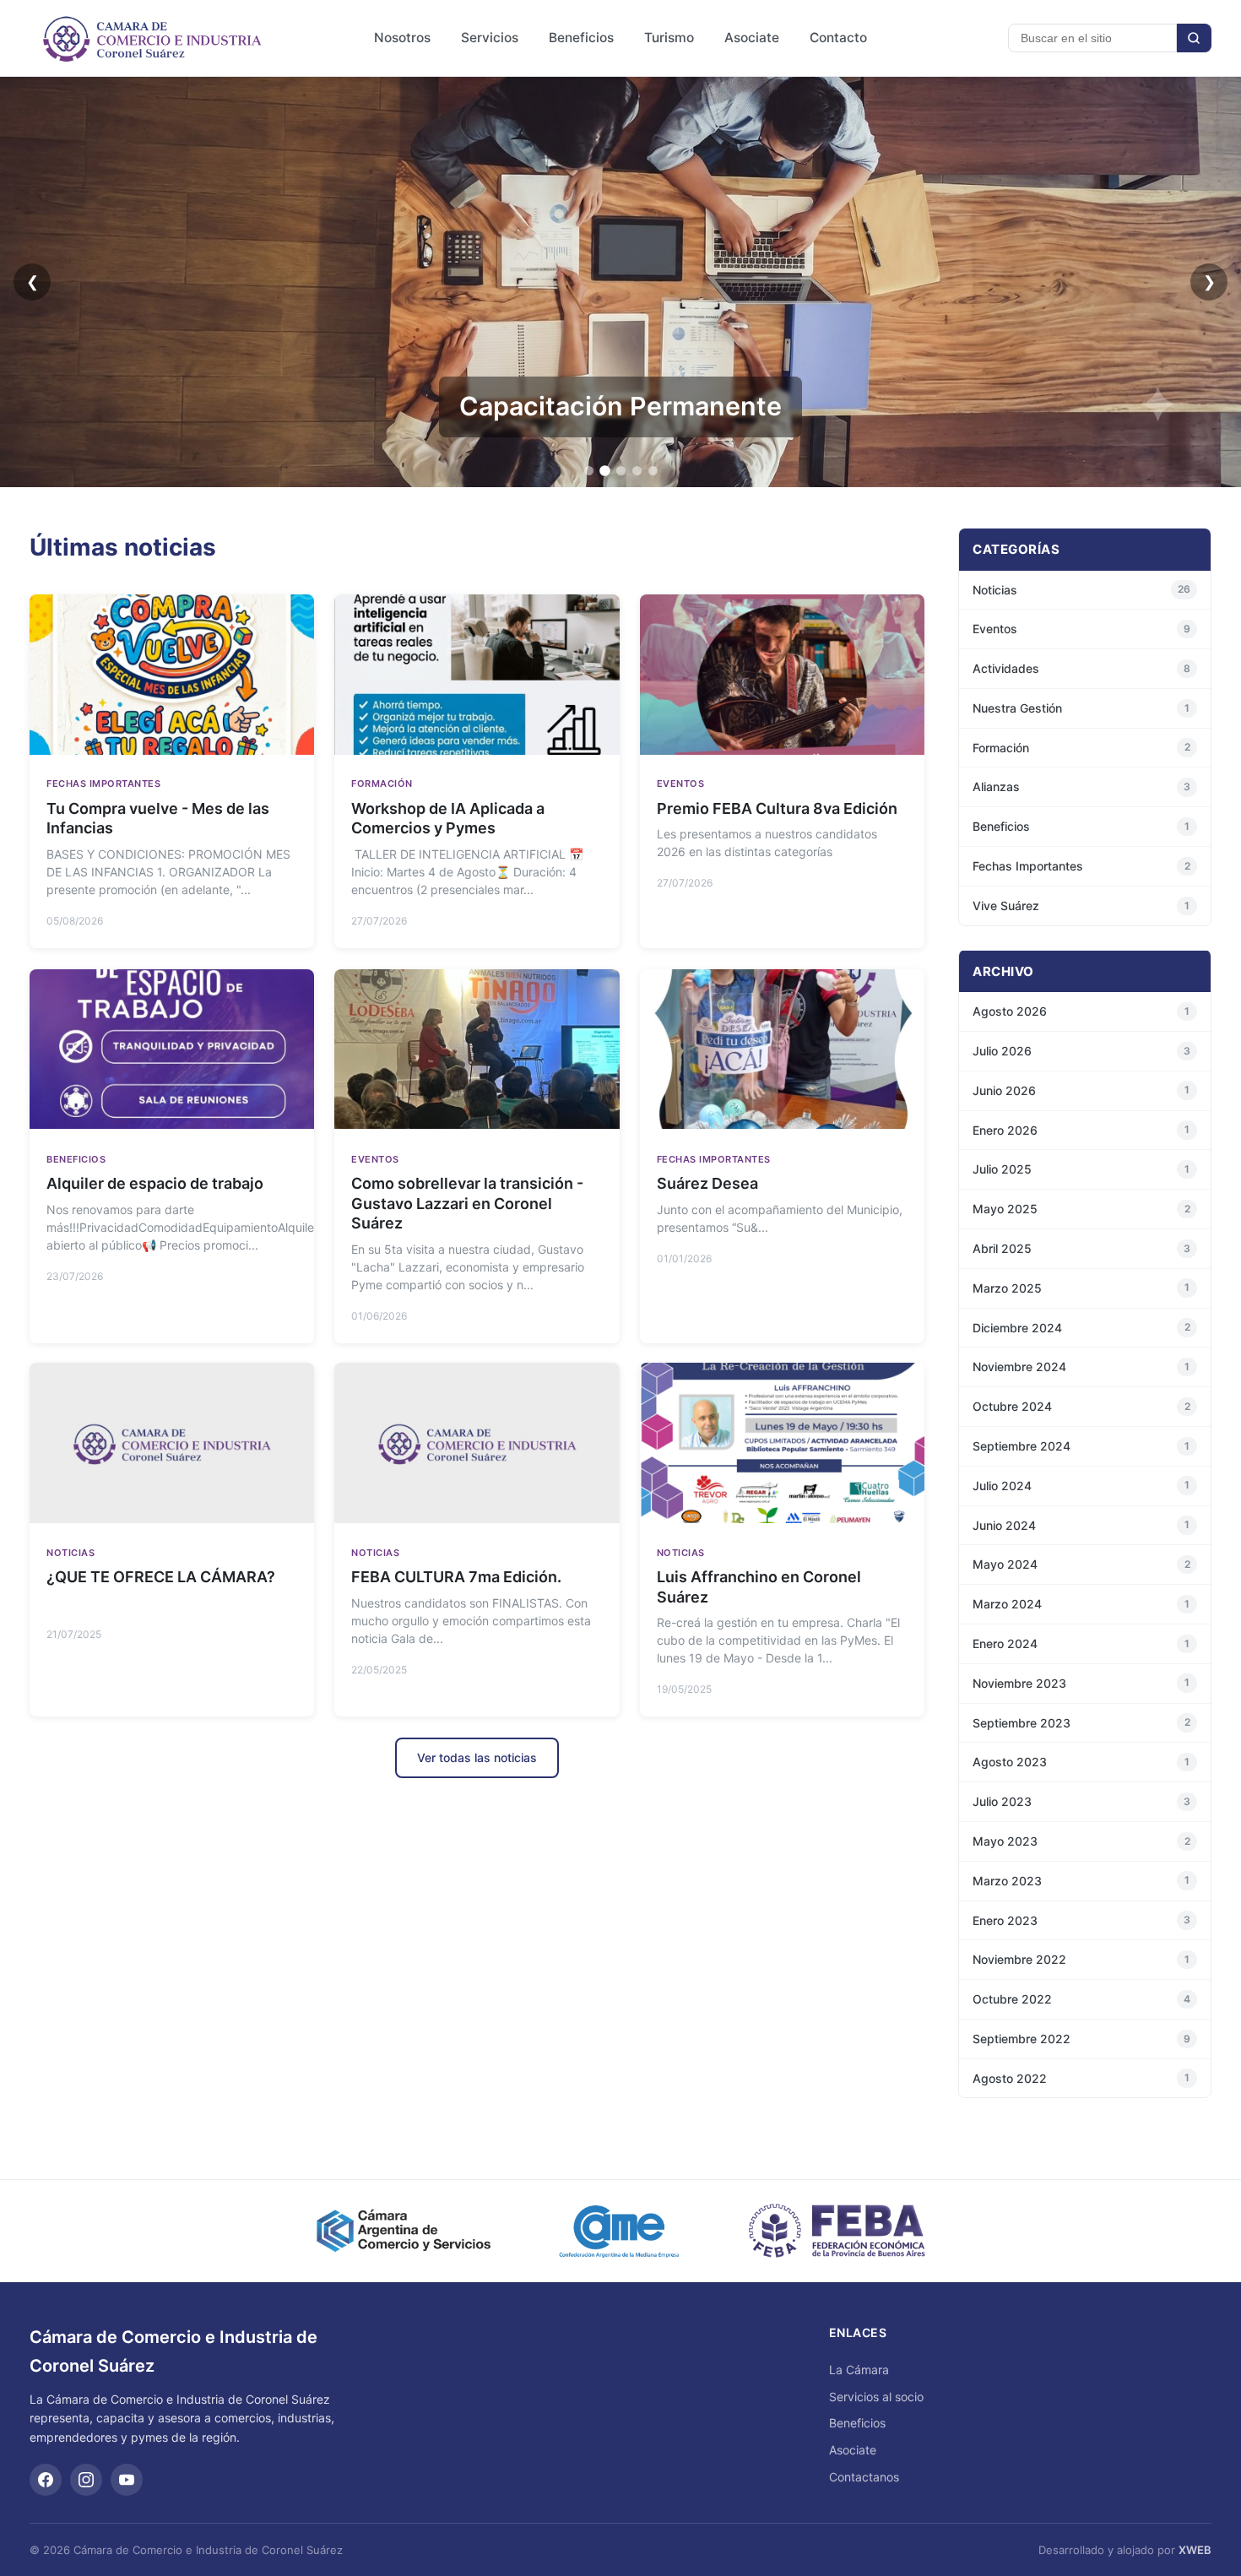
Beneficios (581, 38)
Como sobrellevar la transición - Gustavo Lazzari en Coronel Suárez (467, 1203)
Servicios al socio (876, 2397)
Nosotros (402, 38)
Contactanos (864, 2477)
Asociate (752, 38)
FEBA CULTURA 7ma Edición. (456, 1578)
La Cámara (859, 2370)
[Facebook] (46, 2480)
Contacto (838, 38)
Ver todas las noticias (477, 1757)
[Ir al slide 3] (621, 471)
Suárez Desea (707, 1183)
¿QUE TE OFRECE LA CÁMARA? (161, 1578)
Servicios (490, 38)
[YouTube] (127, 2480)
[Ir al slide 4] (637, 471)
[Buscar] (1194, 38)
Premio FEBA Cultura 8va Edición (777, 809)
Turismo (669, 38)
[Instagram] (86, 2480)
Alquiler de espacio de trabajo (155, 1183)
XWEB (1195, 2550)
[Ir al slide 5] (653, 471)
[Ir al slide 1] (589, 471)
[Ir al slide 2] (605, 471)
